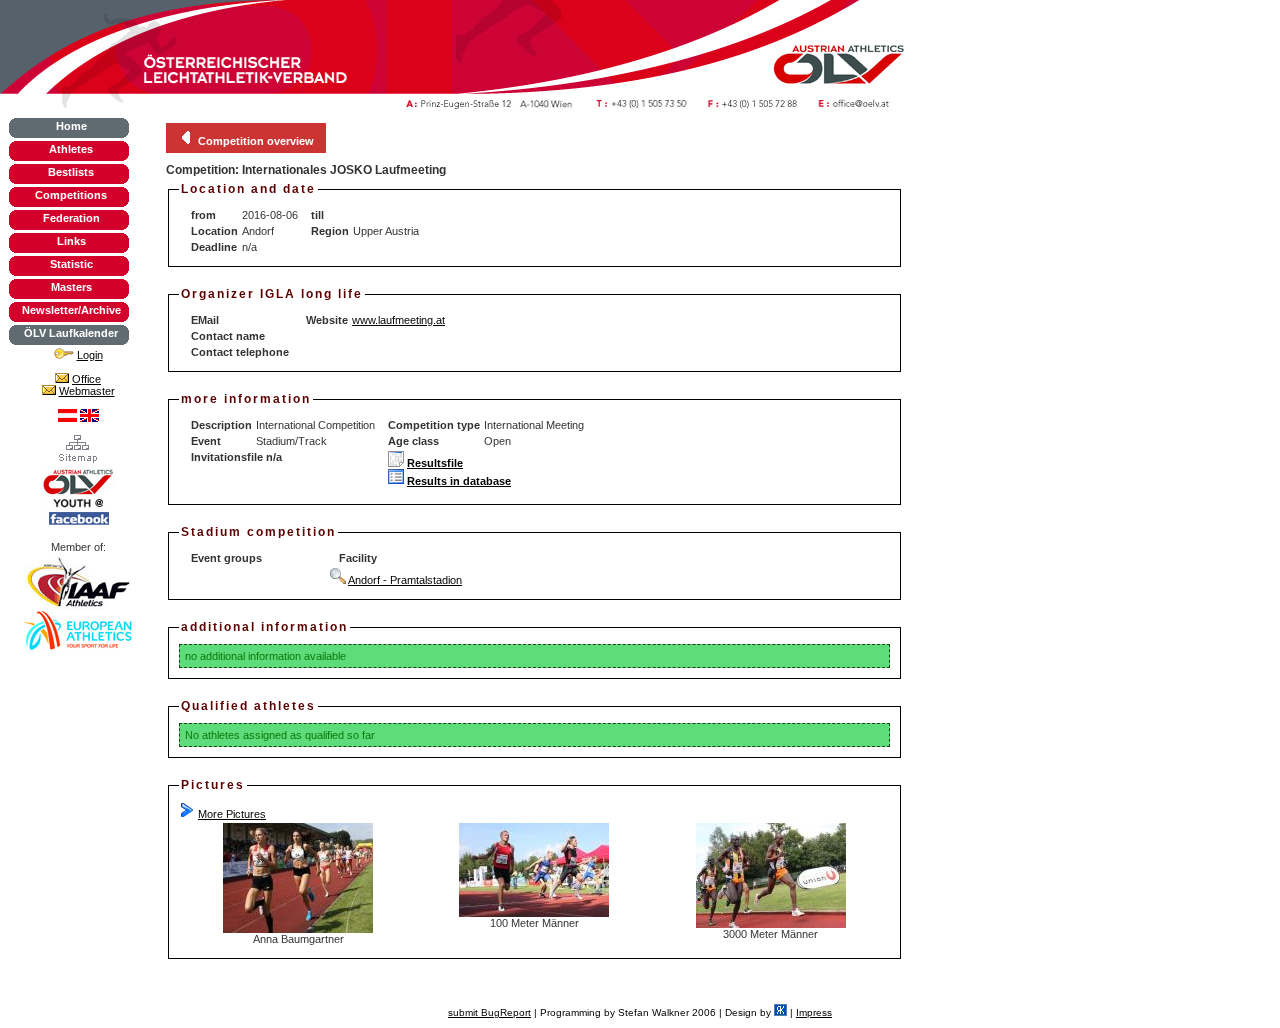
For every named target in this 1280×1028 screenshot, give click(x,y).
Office (86, 379)
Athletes (71, 149)
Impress (814, 1012)
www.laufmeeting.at (398, 320)
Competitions (71, 195)
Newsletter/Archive (71, 310)
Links (71, 241)
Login (90, 355)
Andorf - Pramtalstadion (405, 580)
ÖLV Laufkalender (71, 333)
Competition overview (256, 141)
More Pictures (232, 814)
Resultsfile (435, 463)
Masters (71, 287)
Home (71, 126)
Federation (71, 218)
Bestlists (71, 172)
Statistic (71, 264)
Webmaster (87, 391)
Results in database (459, 481)
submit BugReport (489, 1012)
